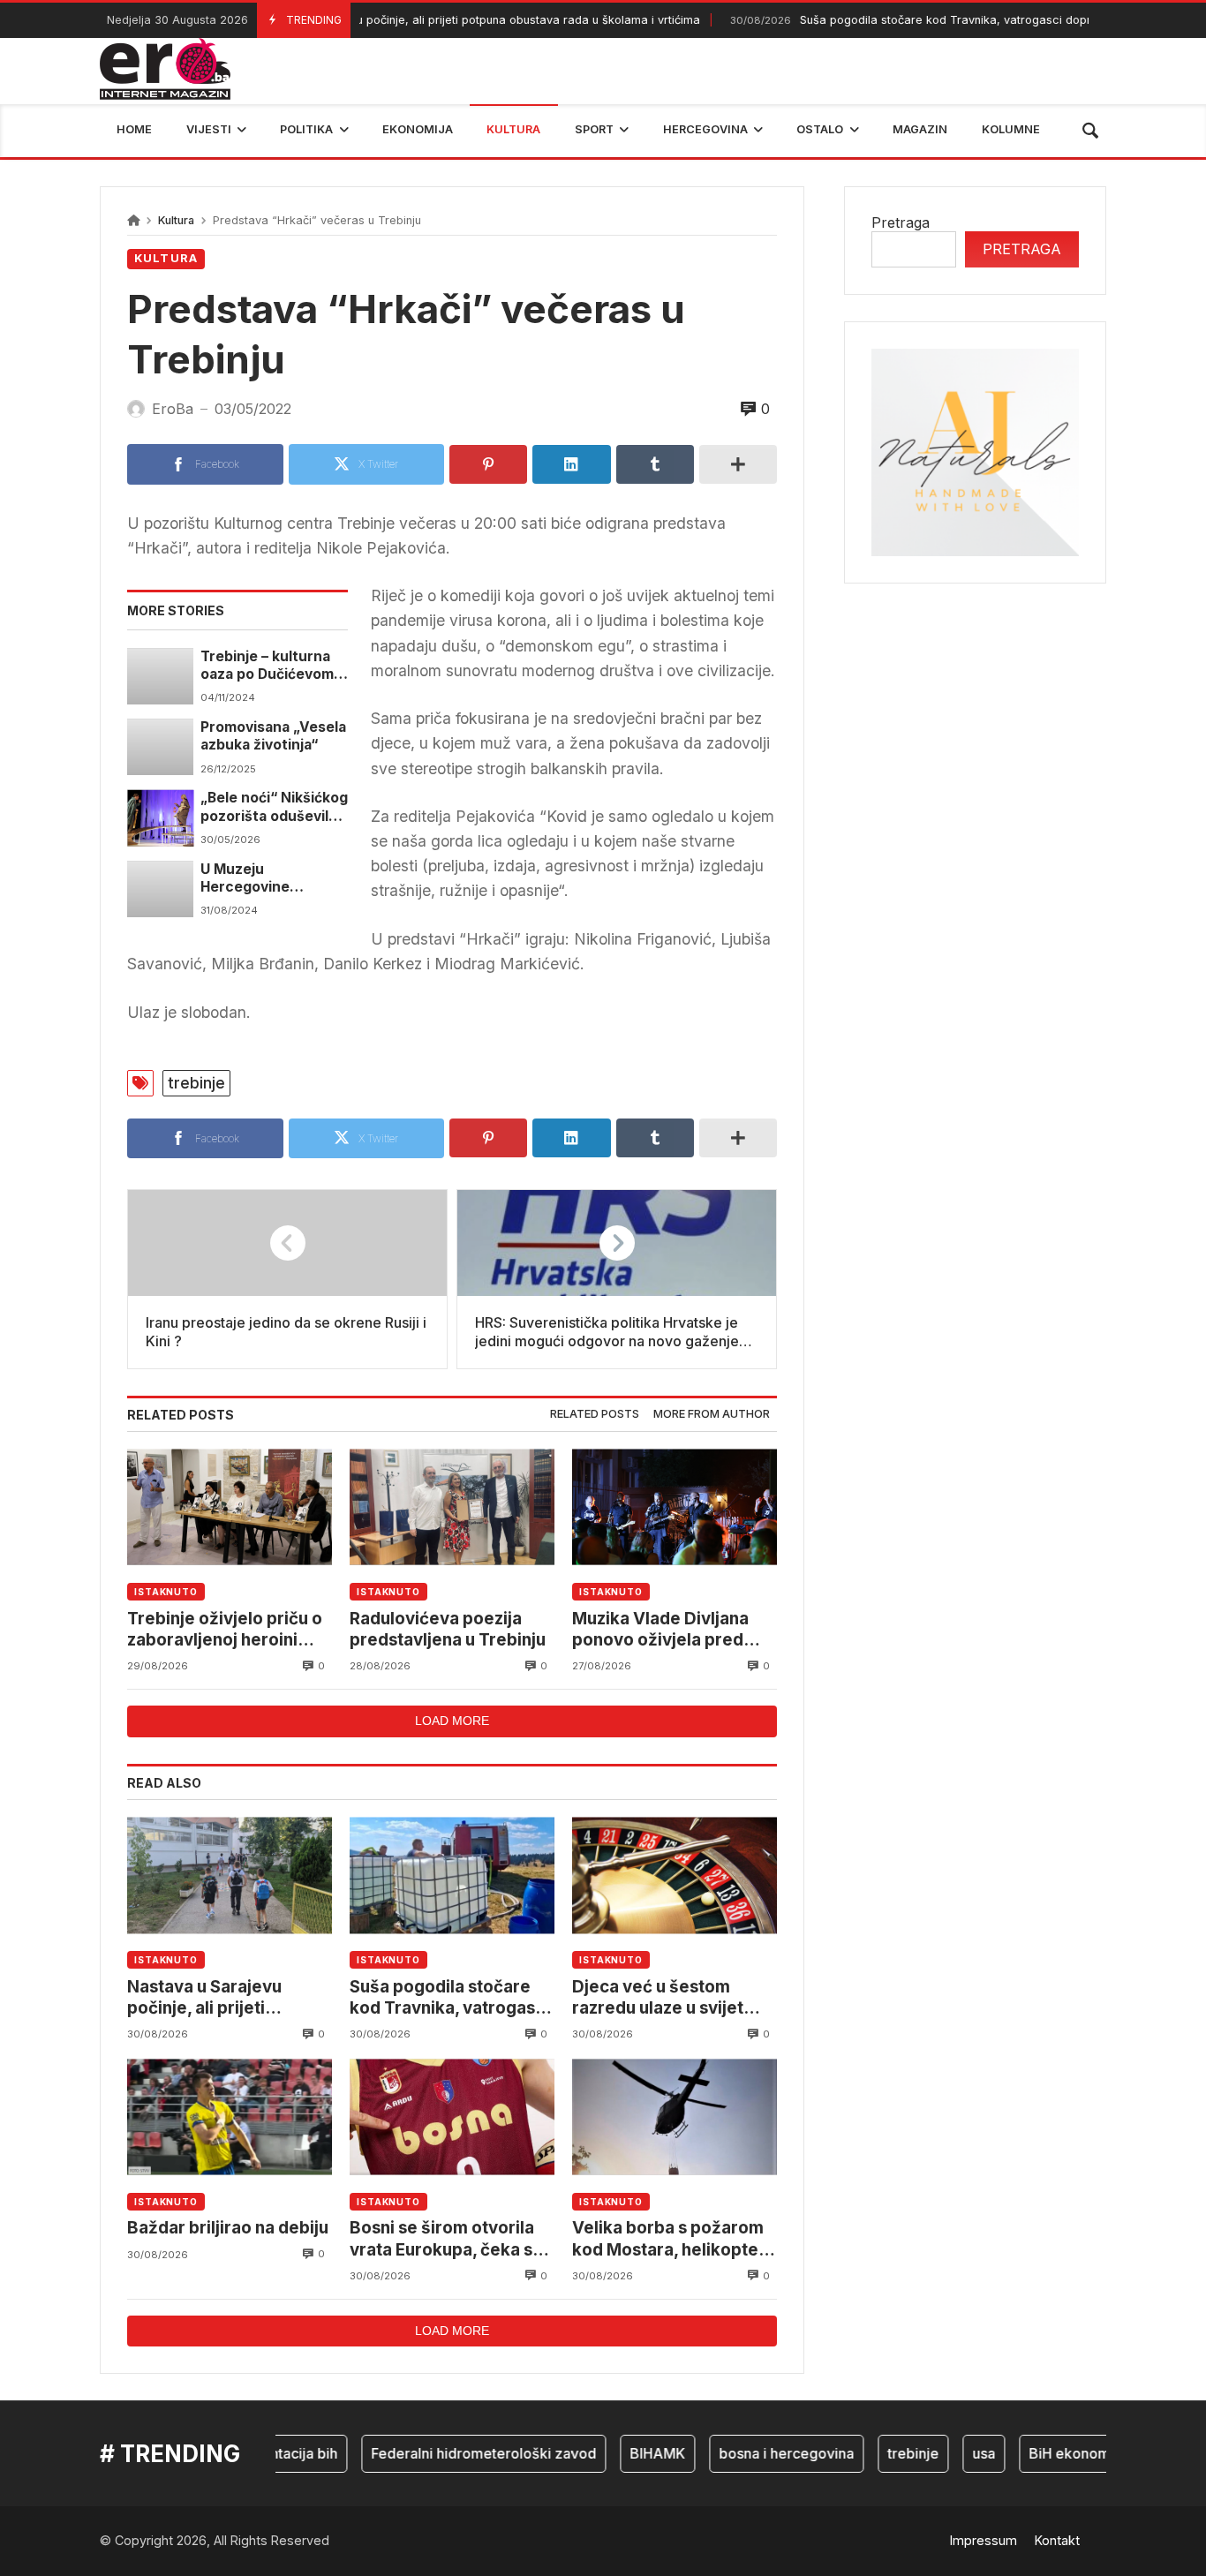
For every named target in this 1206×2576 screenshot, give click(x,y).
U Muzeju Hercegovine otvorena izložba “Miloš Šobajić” (258, 879)
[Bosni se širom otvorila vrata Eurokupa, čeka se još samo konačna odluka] (452, 2117)
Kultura (176, 220)
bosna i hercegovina (754, 2453)
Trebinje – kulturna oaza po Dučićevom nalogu (267, 666)
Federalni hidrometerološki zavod (452, 2453)
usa (952, 2453)
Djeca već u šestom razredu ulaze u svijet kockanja (658, 1998)
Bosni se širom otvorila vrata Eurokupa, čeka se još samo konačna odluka (451, 2239)
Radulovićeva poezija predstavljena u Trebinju (448, 1629)
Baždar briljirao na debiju (228, 2228)
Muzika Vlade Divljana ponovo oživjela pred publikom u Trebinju (660, 1630)
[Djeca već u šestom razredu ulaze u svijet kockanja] (675, 1876)
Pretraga (901, 222)
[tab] (595, 1415)
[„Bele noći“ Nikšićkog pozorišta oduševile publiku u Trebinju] (160, 817)
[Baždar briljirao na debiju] (230, 2117)
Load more (452, 1721)
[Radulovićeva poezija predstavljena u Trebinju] (452, 1507)
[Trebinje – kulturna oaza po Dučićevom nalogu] (160, 676)
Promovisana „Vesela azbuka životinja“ (273, 736)
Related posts (595, 1414)
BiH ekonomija (1045, 2453)
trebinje (196, 1083)
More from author (712, 1414)
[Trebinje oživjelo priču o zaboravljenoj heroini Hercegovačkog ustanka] (230, 1507)
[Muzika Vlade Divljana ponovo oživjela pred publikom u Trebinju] (675, 1507)
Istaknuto (166, 1592)
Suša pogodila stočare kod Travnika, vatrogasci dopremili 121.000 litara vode (449, 1998)
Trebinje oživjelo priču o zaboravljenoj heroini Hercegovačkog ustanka (226, 1630)
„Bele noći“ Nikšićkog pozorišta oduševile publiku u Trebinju (274, 807)
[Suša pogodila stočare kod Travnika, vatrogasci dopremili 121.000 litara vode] (452, 1876)
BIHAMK (626, 2453)
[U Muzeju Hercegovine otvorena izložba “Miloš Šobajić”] (160, 889)
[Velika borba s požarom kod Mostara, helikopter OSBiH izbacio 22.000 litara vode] (675, 2117)
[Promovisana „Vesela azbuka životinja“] (160, 747)
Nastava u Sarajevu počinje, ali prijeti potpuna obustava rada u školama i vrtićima (407, 20)
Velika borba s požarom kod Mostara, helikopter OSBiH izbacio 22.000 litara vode (669, 2239)
